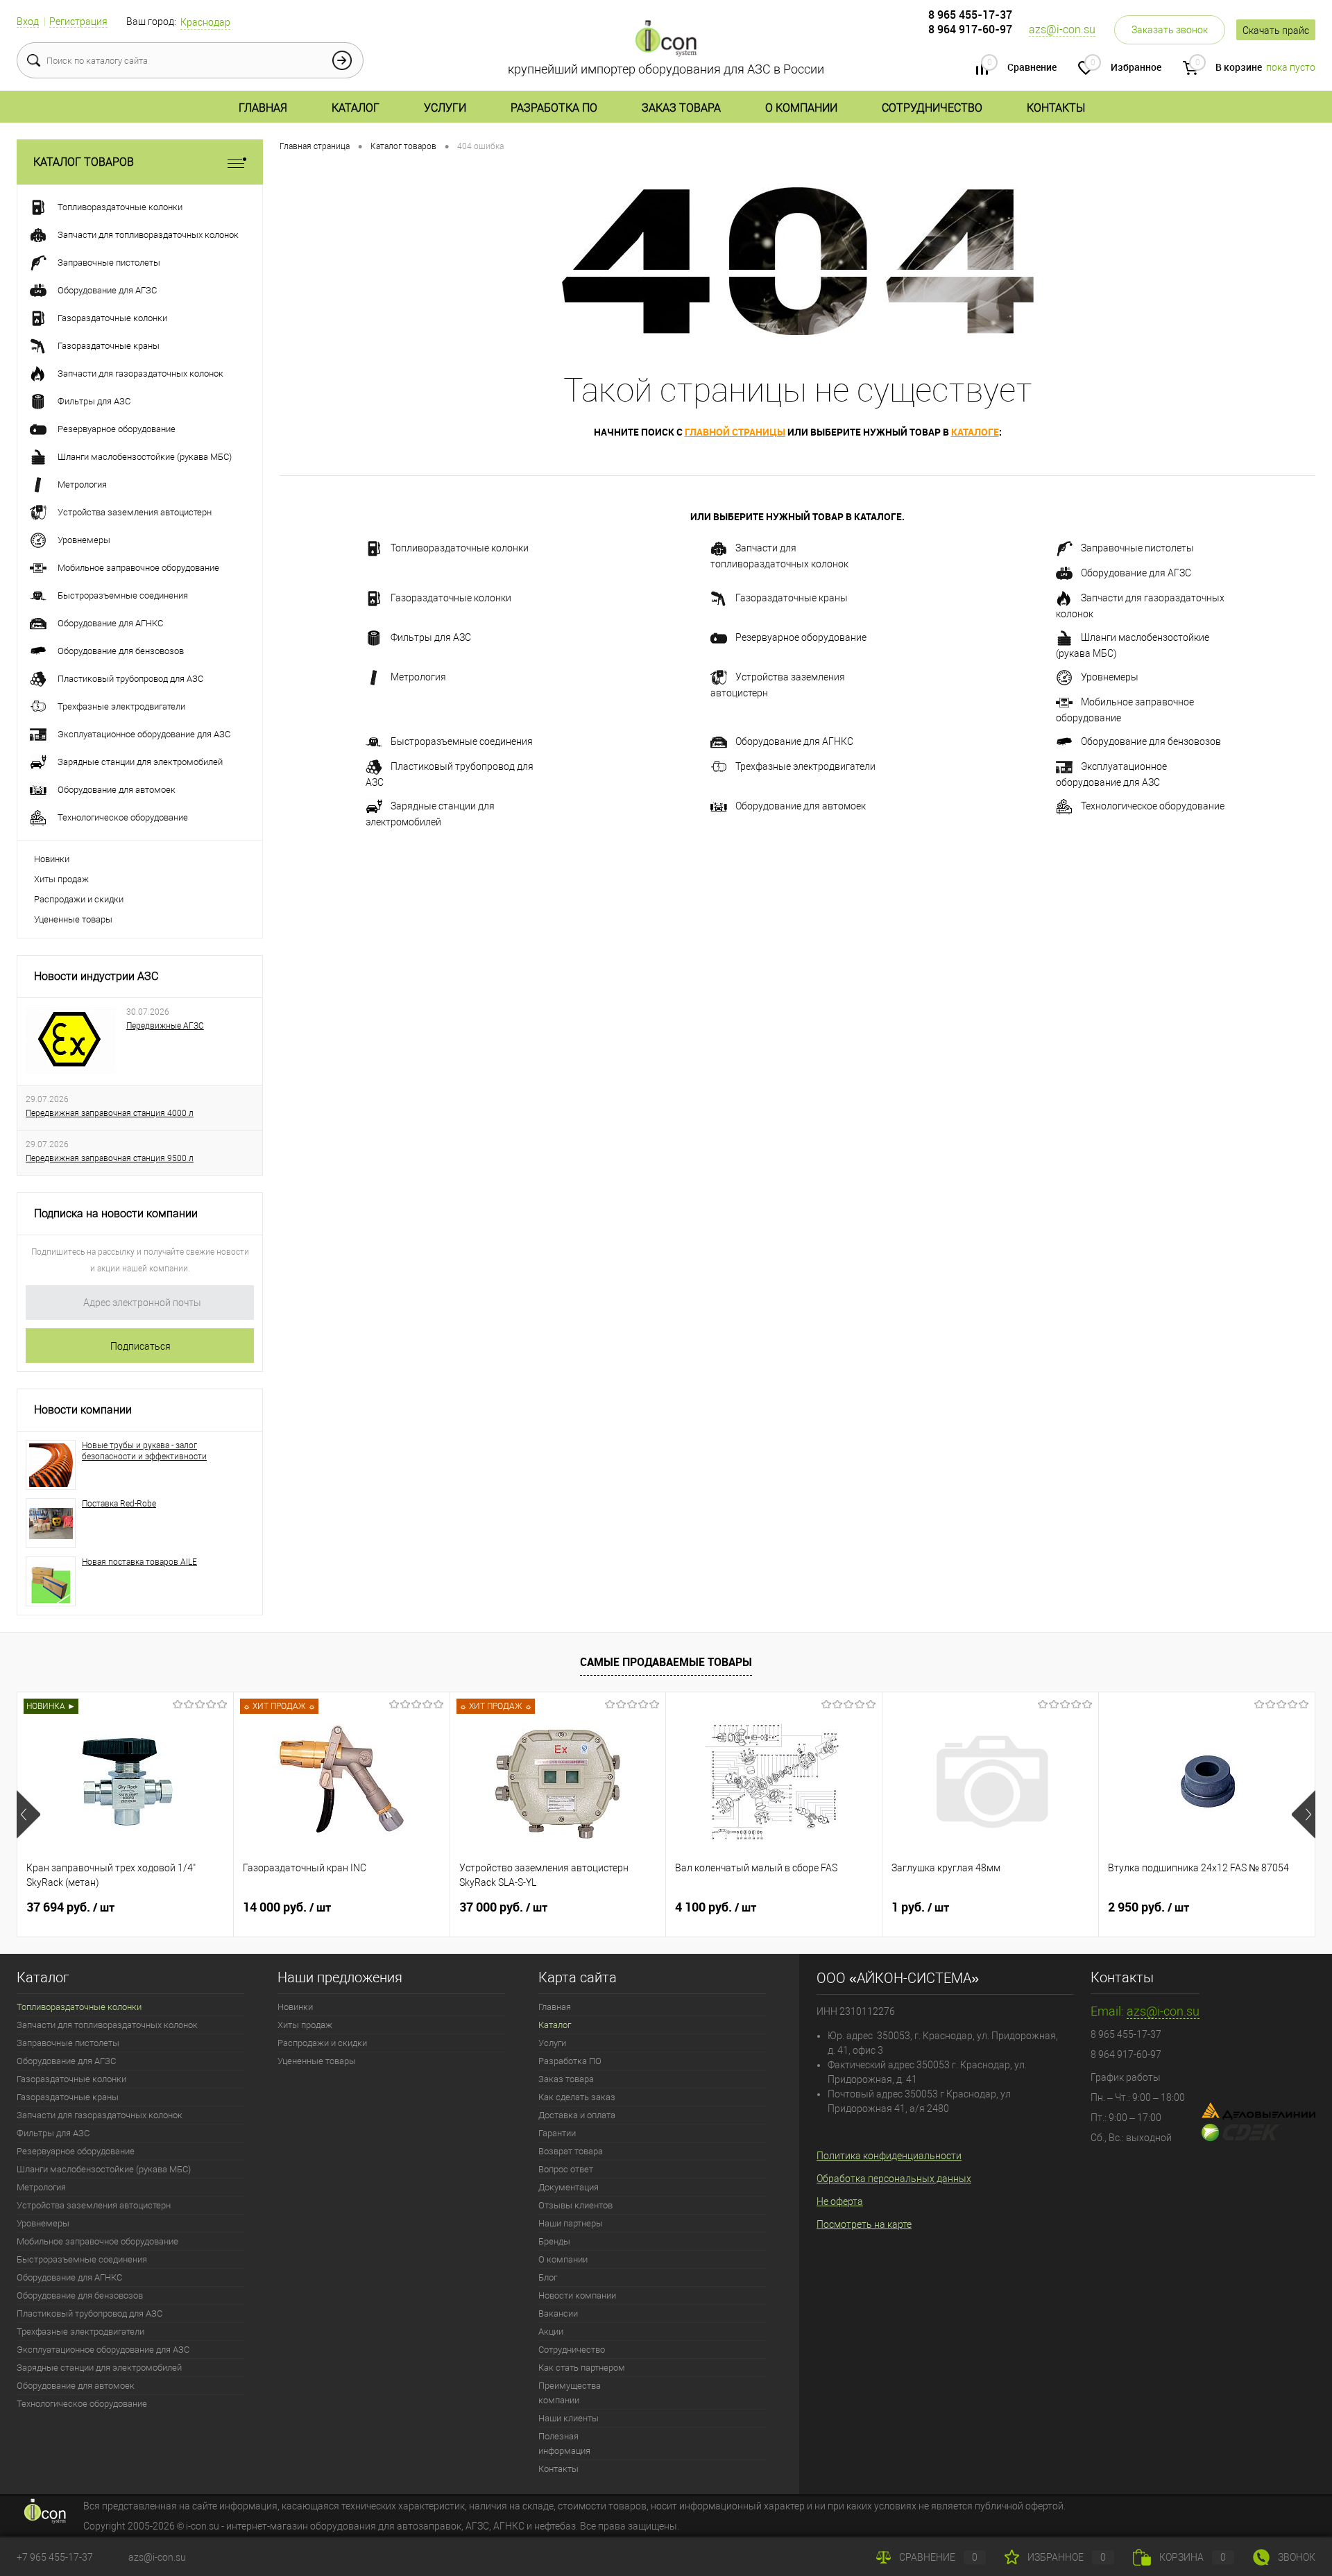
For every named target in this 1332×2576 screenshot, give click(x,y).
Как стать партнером (582, 2368)
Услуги (445, 108)
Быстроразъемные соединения (462, 741)
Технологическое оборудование (1153, 806)
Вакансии (558, 2313)
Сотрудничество (932, 108)
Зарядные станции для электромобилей (430, 814)
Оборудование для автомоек (801, 806)
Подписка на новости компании (116, 1213)
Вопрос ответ (566, 2169)
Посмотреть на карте (864, 2224)
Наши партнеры (571, 2223)
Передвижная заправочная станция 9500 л (110, 1158)
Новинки (52, 859)
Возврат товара (571, 2151)
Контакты (1056, 108)
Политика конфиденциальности (889, 2156)
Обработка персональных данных (894, 2179)
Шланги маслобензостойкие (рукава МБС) (1133, 645)
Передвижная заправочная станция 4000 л (110, 1113)
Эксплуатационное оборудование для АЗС (1111, 774)
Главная (263, 108)
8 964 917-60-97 (970, 29)
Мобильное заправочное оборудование (1125, 710)
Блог (548, 2277)
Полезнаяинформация (564, 2444)
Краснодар (205, 22)
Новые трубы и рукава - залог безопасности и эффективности (144, 1451)
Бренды (554, 2241)
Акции (551, 2332)
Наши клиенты (569, 2418)
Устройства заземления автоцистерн (778, 685)
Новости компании (83, 1410)
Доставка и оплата (577, 2115)
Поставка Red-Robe (119, 1504)
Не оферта (840, 2201)
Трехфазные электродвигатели (805, 766)
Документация (569, 2187)
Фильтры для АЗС (431, 637)
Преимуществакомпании (570, 2393)
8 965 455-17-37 (970, 15)
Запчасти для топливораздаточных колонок (779, 556)
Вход (28, 22)
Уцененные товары (73, 919)
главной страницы (735, 432)
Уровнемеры (1110, 677)
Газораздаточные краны (792, 598)
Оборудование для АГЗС (1136, 573)
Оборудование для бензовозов (1151, 741)
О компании (801, 108)
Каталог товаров (84, 162)
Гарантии (557, 2133)
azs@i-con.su (1062, 29)
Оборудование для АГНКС (794, 741)
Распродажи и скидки (79, 899)
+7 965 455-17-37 (55, 2557)
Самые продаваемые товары (666, 1662)
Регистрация (78, 22)
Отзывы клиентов (575, 2205)
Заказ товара (681, 108)
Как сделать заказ (577, 2097)
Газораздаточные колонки (451, 598)
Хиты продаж (61, 879)
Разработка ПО (554, 108)
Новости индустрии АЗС (96, 976)
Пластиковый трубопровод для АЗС (450, 774)
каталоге (975, 432)
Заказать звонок (1170, 30)
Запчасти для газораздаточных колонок (1140, 606)
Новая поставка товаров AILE (139, 1562)
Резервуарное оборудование (801, 637)
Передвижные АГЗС (165, 1026)
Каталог (356, 108)
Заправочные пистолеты (1137, 548)
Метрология (418, 677)
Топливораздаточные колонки (460, 548)
